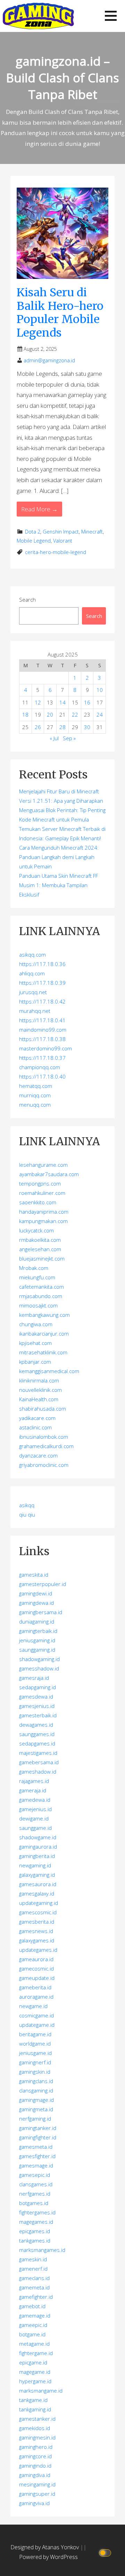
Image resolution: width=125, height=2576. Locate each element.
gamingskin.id (35, 2072)
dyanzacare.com (38, 1455)
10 (100, 690)
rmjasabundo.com (41, 1296)
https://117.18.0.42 (42, 1001)
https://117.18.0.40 (42, 1076)
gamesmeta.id (36, 2147)
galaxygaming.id (37, 1875)
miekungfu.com (37, 1277)
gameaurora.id (36, 1959)
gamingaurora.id (38, 1847)
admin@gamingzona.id (49, 360)
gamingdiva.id (35, 2475)
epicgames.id (35, 2231)
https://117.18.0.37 (42, 1058)
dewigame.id (34, 1818)
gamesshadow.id (39, 1668)
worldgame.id (35, 2044)
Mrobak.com (34, 1268)
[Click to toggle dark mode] (106, 2552)
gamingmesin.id (37, 2437)
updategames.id (38, 1950)
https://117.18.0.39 (42, 983)
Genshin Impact (61, 532)
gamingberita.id (37, 1856)
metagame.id (34, 2344)
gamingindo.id (35, 2466)
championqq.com (40, 1067)
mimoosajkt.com (38, 1305)
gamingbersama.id (41, 1612)
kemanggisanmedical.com (49, 1371)
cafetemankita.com (41, 1287)
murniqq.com (35, 1095)
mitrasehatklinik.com (43, 1352)
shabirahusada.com (43, 1409)
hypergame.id (35, 2381)
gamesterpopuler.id (43, 1584)
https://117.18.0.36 (42, 964)
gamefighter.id (36, 2297)
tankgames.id (35, 2240)
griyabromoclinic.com (44, 1465)
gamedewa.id (35, 1800)
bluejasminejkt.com (42, 1258)
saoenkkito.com (38, 1202)
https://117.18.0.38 (42, 1039)
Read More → (39, 509)
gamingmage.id (36, 2100)
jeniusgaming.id (37, 1640)
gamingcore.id (35, 2456)
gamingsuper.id (37, 2494)
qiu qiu (27, 1514)
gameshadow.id (38, 1772)
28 (62, 727)
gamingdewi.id (36, 1593)
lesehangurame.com (43, 1165)
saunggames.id (37, 1734)
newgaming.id (35, 1865)
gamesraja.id (34, 1678)
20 (50, 715)
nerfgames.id (35, 2194)
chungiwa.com (36, 1324)
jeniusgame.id (35, 2053)
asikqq (27, 1505)
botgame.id (32, 2334)
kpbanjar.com (35, 1362)
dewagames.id (36, 1725)
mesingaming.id (37, 2484)
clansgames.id (36, 2184)
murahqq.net (35, 1011)
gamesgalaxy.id (37, 1893)
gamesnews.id (36, 1931)
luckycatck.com (36, 1230)
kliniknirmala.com (39, 1380)
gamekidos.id (35, 2428)
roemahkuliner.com (42, 1193)
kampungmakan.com (43, 1221)
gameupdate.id (37, 1978)
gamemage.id (35, 2315)
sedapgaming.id (37, 1687)
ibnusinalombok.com (44, 1437)
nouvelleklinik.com (40, 1390)
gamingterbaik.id (38, 1631)
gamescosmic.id (38, 1912)
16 (87, 702)
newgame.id (33, 2006)
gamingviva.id (34, 2503)
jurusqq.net (33, 992)
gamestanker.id (37, 2419)
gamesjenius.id (37, 1706)
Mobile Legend (34, 541)
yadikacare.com (37, 1418)
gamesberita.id (37, 1922)
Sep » (69, 738)
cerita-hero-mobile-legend (56, 552)
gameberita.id (35, 1987)
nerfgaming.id (35, 2119)
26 (38, 727)
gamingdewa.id (36, 1603)
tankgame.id (33, 2400)
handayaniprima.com (44, 1212)
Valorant (63, 541)
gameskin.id (33, 2259)
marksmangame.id (41, 2391)
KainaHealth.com (39, 1399)
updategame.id (37, 2025)
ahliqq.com (32, 973)
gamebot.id (32, 2306)
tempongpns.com (40, 1183)
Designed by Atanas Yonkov (45, 2547)
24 (100, 715)
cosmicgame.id (36, 2015)
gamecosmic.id (36, 1968)
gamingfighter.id (38, 2137)
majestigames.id (38, 1753)
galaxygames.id (37, 1940)
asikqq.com (32, 955)
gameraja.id (33, 1790)
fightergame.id (36, 2353)
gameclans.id (34, 2278)
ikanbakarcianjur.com (44, 1334)
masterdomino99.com (45, 1048)
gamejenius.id (35, 1809)
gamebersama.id (39, 1762)
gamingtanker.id (38, 2128)
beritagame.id (35, 2034)
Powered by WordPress (48, 2557)
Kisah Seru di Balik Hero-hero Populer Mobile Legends (60, 312)
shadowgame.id (38, 1837)
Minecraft (92, 532)
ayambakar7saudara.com (49, 1174)
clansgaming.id (36, 2090)
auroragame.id (36, 1997)
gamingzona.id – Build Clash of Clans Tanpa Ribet (63, 78)
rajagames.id (34, 1781)
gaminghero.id (36, 2447)
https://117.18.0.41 (42, 1020)
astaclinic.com (35, 1427)
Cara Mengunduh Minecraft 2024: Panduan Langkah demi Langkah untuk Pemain (59, 857)
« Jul (54, 738)
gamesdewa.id (36, 1696)
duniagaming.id (37, 1621)
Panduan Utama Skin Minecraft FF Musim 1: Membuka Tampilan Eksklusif (59, 885)
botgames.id (34, 2203)
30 (87, 727)
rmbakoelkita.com (40, 1240)
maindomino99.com (43, 1030)
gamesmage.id (36, 2165)
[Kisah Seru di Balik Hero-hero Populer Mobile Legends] (62, 233)
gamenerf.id (33, 2269)
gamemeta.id (34, 2287)
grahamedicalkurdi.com (46, 1446)
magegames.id (36, 2222)
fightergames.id (37, 2212)
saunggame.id (35, 1828)
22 (75, 715)
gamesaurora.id (38, 1884)
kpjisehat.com (35, 1343)
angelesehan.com (40, 1249)
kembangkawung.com (44, 1315)
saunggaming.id (37, 1650)
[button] (111, 16)
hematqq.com (36, 1086)
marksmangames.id (42, 2250)
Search (27, 600)
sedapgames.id (37, 1743)
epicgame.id (33, 2362)
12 (38, 702)
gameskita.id (34, 1575)
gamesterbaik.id (38, 1715)
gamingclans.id (36, 2081)
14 (62, 702)
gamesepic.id (35, 2175)
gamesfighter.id (37, 2156)
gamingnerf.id (35, 2062)
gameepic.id (33, 2325)
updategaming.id (39, 1903)
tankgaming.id (35, 2409)
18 (25, 715)
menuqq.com (35, 1105)
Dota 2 (33, 532)
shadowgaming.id (39, 1659)
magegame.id (35, 2372)
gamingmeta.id (36, 2109)
